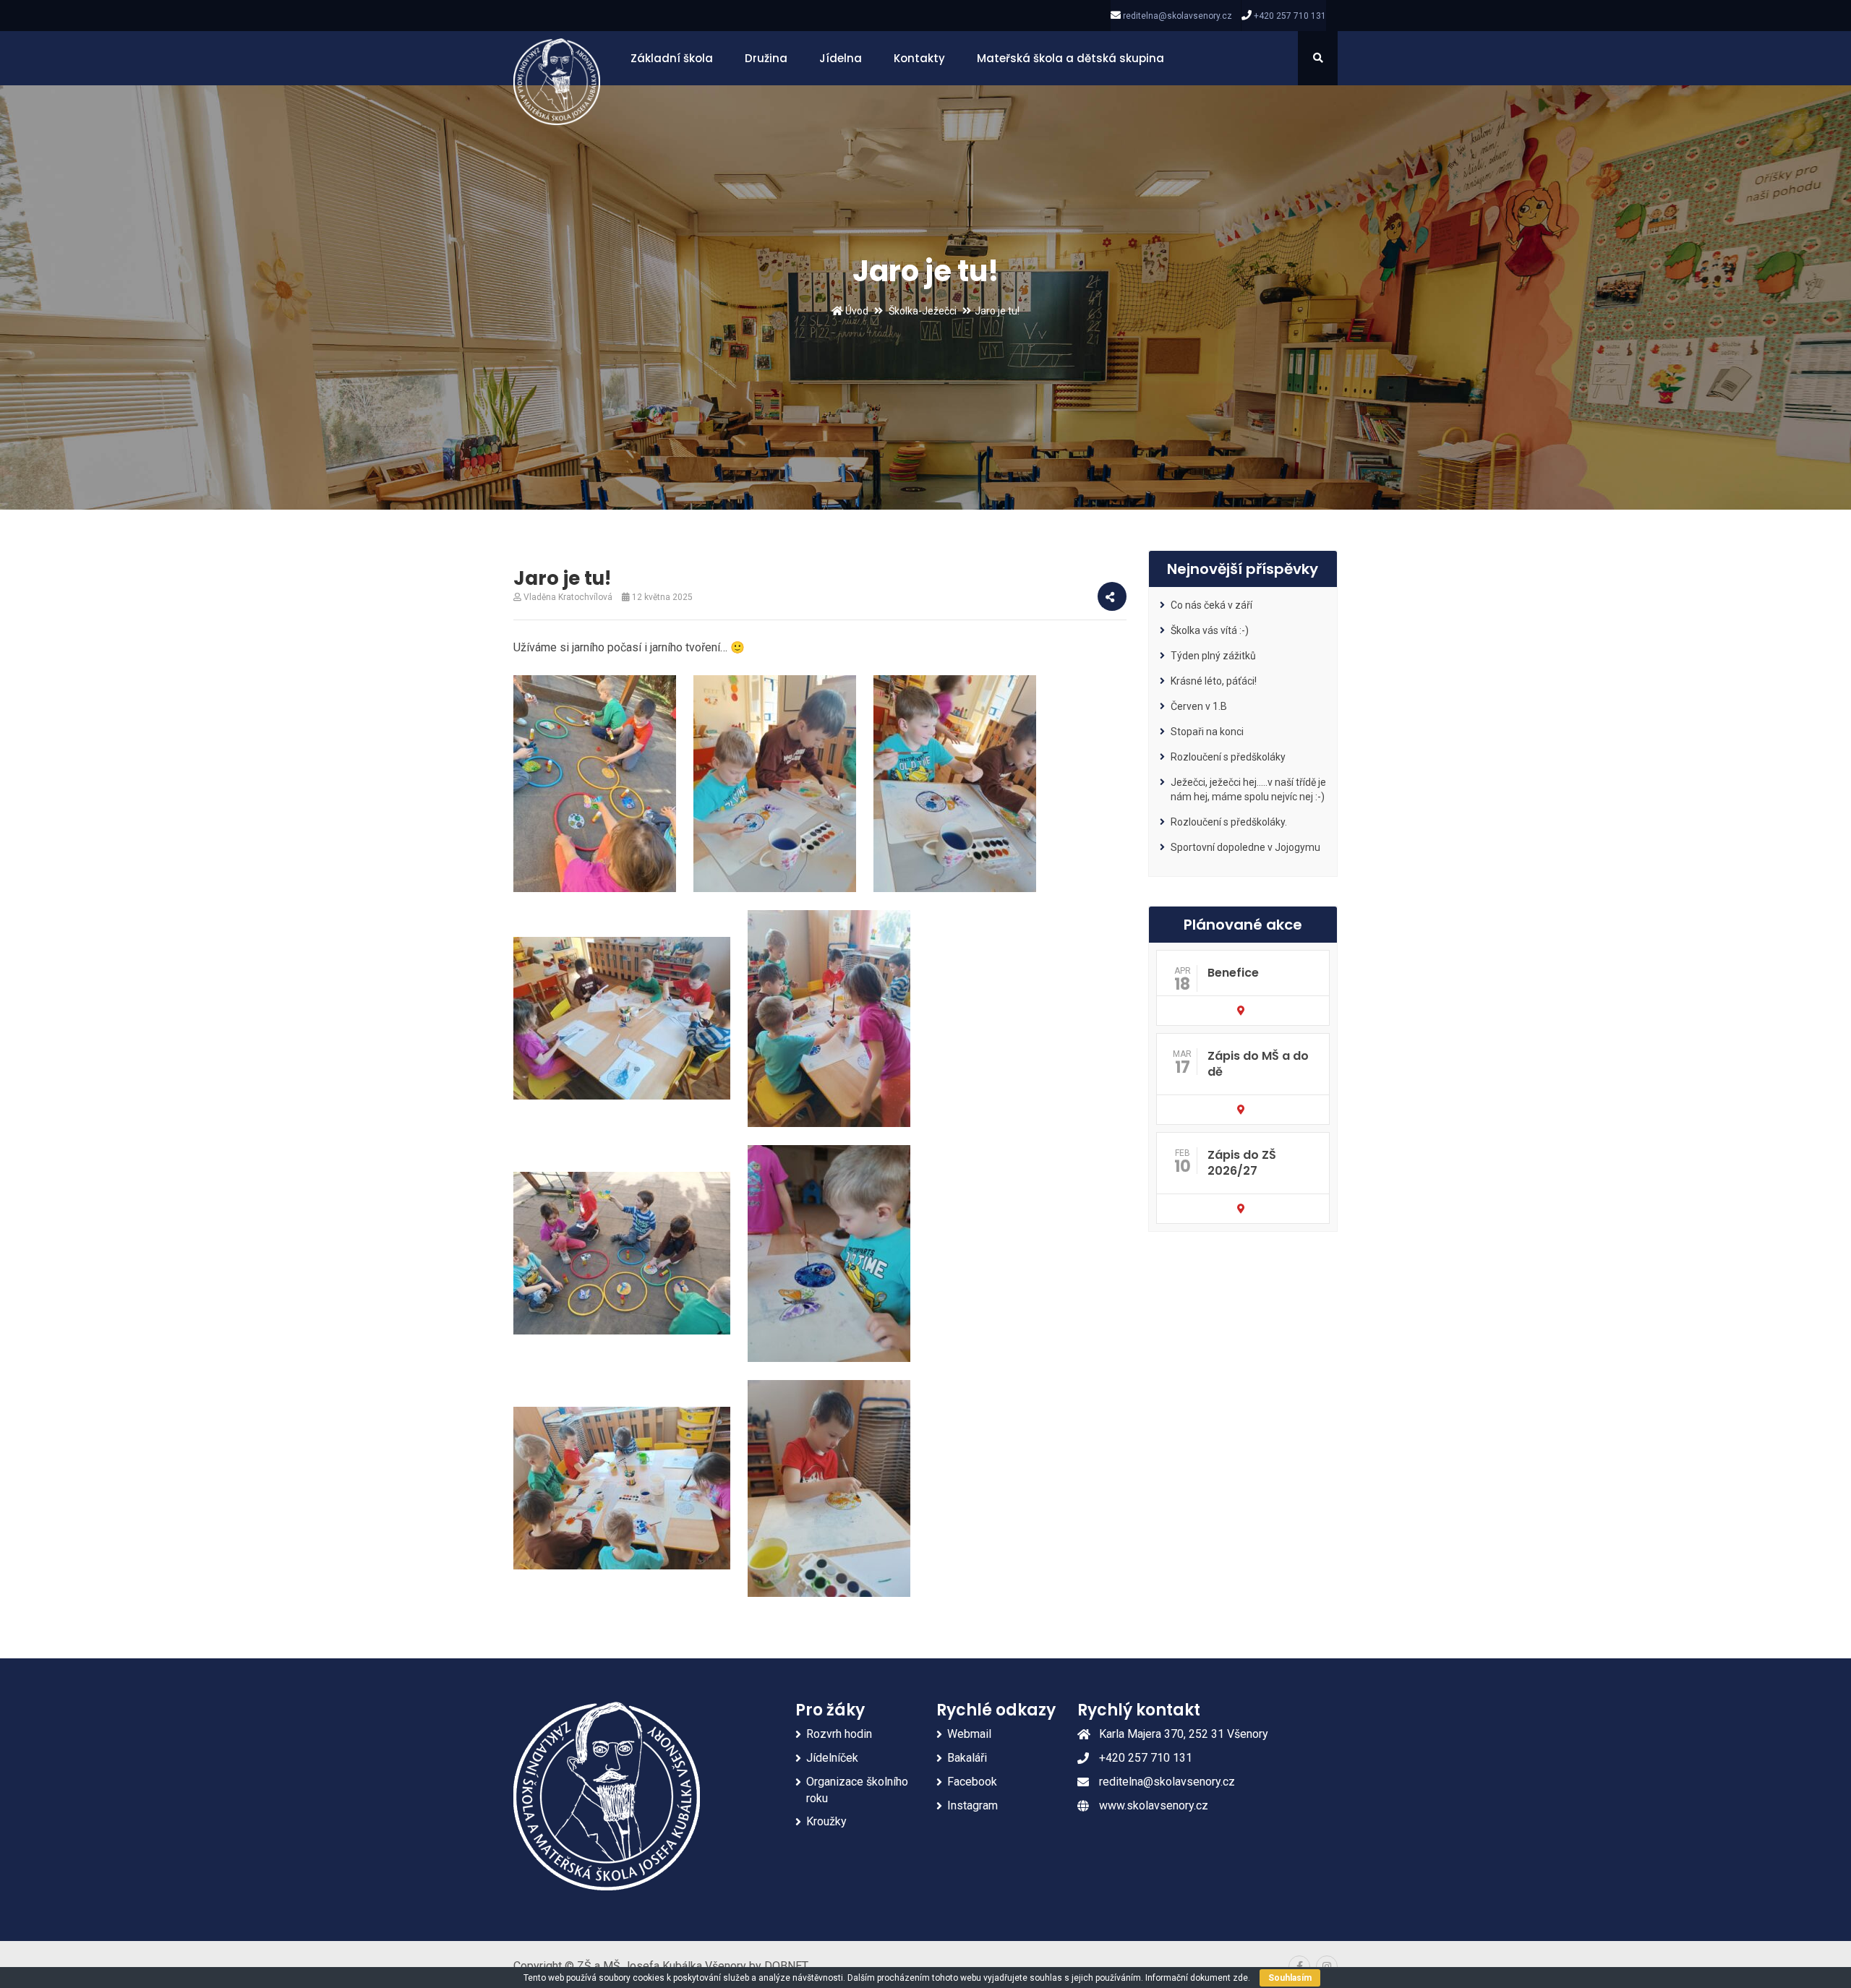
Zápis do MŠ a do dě (1258, 1064)
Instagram (972, 1805)
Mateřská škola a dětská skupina (1070, 58)
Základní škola (672, 58)
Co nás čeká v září (1211, 605)
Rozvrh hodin (839, 1734)
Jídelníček (832, 1758)
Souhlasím (1290, 1978)
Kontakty (919, 58)
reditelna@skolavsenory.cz (1177, 16)
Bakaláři (967, 1758)
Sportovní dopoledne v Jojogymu (1245, 847)
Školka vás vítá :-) (1210, 630)
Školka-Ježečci (923, 311)
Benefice (1233, 973)
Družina (766, 58)
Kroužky (826, 1821)
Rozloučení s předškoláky (1228, 757)
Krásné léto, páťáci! (1214, 681)
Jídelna (841, 58)
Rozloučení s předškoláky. (1229, 822)
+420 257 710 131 (1290, 16)
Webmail (969, 1734)
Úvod (856, 311)
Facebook (972, 1782)
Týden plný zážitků (1213, 656)
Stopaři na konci (1207, 732)
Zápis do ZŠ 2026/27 (1242, 1163)
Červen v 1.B (1199, 706)
